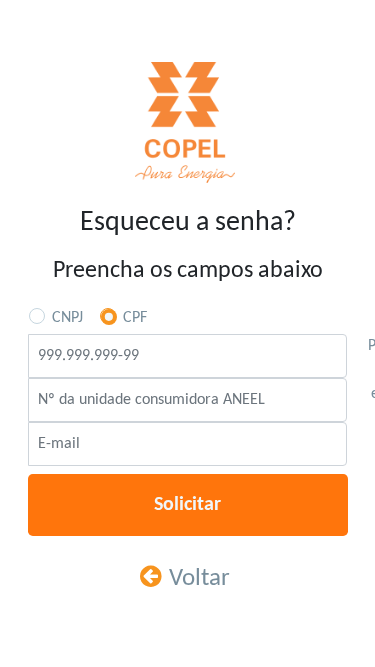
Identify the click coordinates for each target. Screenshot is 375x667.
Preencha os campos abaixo (188, 271)
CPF (135, 318)
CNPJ (67, 318)
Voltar (199, 578)
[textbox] (188, 356)
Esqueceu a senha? (188, 223)
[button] (188, 505)
